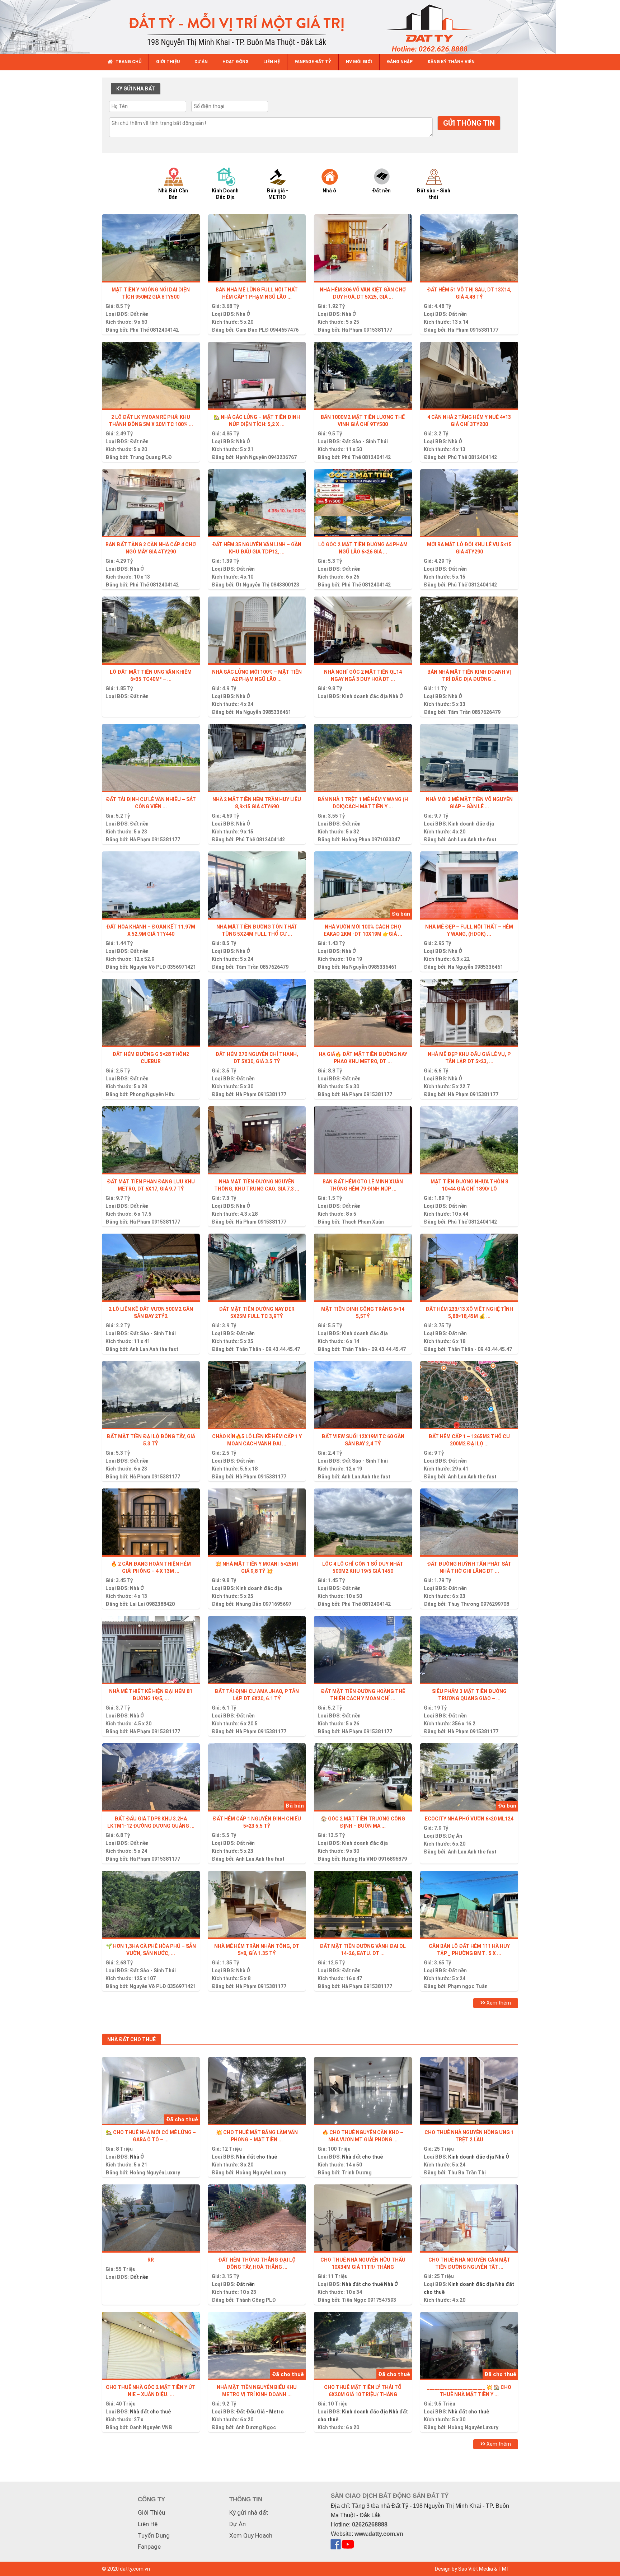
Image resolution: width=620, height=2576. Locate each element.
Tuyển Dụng (154, 2535)
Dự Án (455, 1836)
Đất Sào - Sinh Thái (365, 441)
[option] (180, 183)
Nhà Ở (243, 314)
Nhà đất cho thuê (257, 2157)
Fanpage (149, 2547)
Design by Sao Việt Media (464, 2569)
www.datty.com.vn (379, 2534)
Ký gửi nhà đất (249, 2512)
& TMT (502, 2569)
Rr (151, 2260)
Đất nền (139, 314)
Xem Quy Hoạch (251, 2535)
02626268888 (370, 2524)
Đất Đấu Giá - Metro (260, 2412)
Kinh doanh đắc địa (365, 696)
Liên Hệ (148, 2524)
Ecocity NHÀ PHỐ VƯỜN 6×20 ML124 (469, 1819)
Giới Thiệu (151, 2512)
